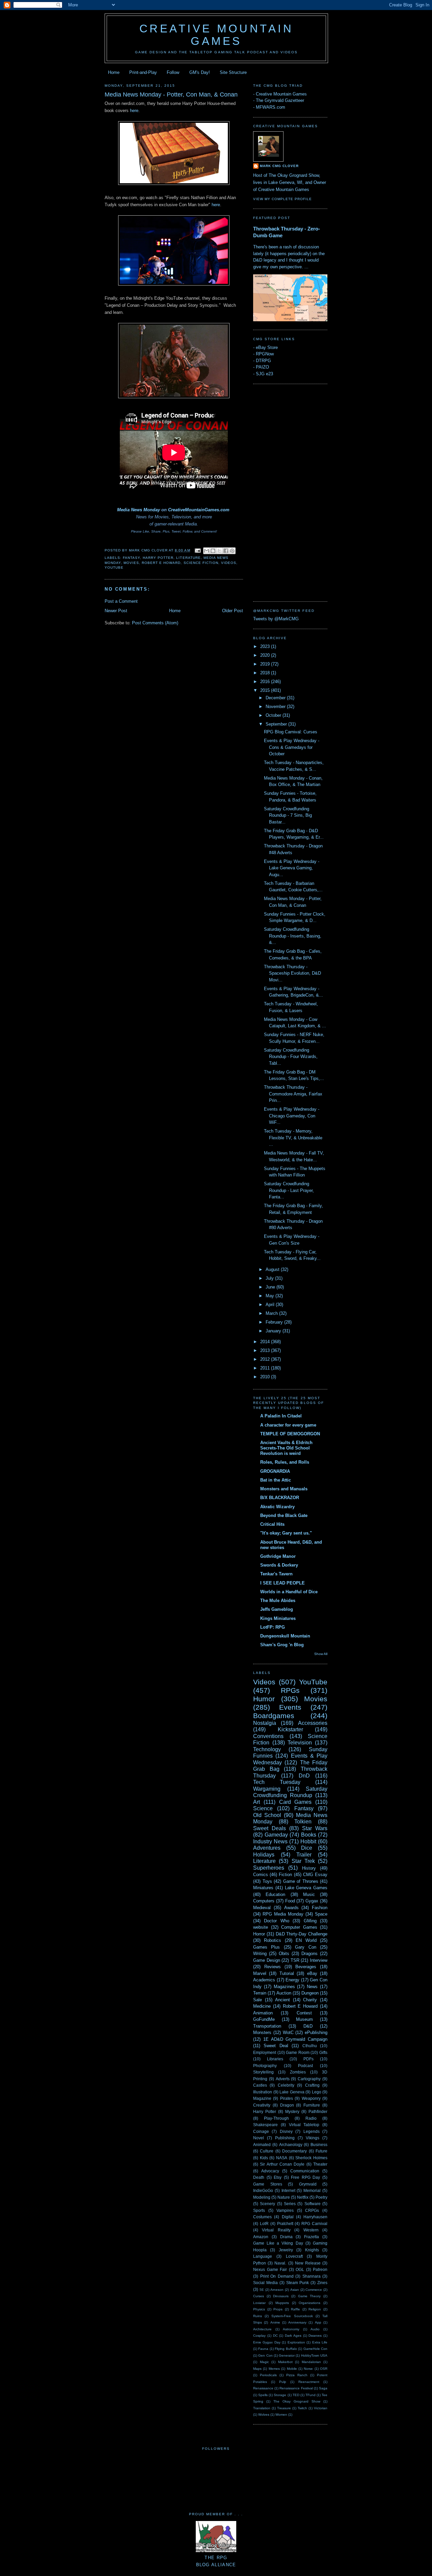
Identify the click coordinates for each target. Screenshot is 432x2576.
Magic (264, 2362)
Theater (320, 2164)
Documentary (294, 2151)
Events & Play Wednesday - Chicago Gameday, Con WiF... (292, 1116)
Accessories (313, 1723)
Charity (310, 2000)
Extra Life (320, 2342)
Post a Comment (121, 601)
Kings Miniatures (278, 1618)
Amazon (261, 2237)
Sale (258, 2000)
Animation (263, 2013)
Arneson (277, 2290)
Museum (304, 2019)
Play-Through (276, 2118)
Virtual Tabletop (304, 2125)
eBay (312, 1973)
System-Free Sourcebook (292, 2316)
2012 (266, 1359)
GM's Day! (200, 72)
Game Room (298, 2052)
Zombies (298, 2072)
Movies (131, 563)
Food (290, 1901)
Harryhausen (315, 2217)
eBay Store (267, 347)
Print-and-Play (143, 72)
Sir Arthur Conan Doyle (282, 2164)
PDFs (308, 2059)
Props (278, 2309)
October (274, 715)
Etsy (278, 2177)
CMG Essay (315, 1875)
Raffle (295, 2309)
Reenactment (309, 2382)
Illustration (263, 2092)
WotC (288, 2032)
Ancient (282, 2000)
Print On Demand (277, 2276)
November (276, 707)
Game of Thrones (301, 1881)
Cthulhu (310, 2046)
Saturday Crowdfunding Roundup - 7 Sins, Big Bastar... (288, 815)
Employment (265, 2052)
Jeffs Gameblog (277, 1609)
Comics (261, 1875)
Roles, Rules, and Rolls (285, 1462)
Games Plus (266, 1947)
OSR (324, 2369)
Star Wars (315, 1828)
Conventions (268, 1736)
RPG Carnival (314, 2224)
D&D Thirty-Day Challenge (302, 1934)
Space (321, 1914)
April (271, 1305)
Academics (264, 1980)
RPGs (290, 1690)
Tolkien (303, 1822)
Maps (257, 2369)
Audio (315, 2329)
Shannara (312, 2276)
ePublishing (316, 2032)
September (277, 724)
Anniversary (297, 2322)
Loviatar (259, 2303)
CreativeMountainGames (194, 510)
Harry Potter (158, 558)
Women (281, 2415)
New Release (308, 2263)
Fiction (285, 1875)
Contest (304, 2013)
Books (309, 1835)
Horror (259, 1934)
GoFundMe (264, 2019)
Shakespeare (265, 2125)
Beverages (306, 1967)
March (272, 1313)
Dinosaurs (281, 2296)
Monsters (262, 2032)
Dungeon (310, 1993)
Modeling (262, 2197)
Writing (260, 1954)
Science (263, 1808)
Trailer (304, 1855)
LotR (264, 2224)
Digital (288, 2217)
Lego (317, 2092)
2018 (266, 673)
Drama (286, 2237)
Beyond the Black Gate (284, 1515)
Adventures (267, 1848)
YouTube (114, 567)
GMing (310, 1921)
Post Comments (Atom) (155, 623)
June (271, 1287)
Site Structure (233, 72)
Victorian (321, 2408)
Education (275, 1894)
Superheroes (269, 1868)
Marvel (260, 1973)
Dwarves (315, 2336)
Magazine (262, 2098)
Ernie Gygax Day (267, 2342)
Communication (305, 2171)
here (134, 111)
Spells (263, 2395)
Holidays (264, 1855)
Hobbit (308, 1841)
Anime (275, 2322)
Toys (267, 1881)
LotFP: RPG (273, 1627)
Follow (173, 72)
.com (224, 510)
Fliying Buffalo (286, 2349)
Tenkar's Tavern (276, 1574)
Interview (319, 1960)
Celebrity (286, 2085)
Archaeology (291, 2145)
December (276, 698)
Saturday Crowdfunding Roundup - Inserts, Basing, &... (293, 936)
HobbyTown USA (314, 2355)
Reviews (273, 1967)
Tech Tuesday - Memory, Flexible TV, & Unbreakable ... (293, 1138)
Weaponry (311, 2098)
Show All (321, 1654)
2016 (266, 682)
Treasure (284, 2408)
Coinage (261, 2131)
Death (259, 2177)
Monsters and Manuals (284, 1489)
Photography (265, 2066)
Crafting (312, 2085)
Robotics (273, 1940)
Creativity (262, 2105)
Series (290, 2204)
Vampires (285, 2210)
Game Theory (309, 2296)
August (273, 1269)
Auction (284, 1993)
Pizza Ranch (297, 2375)
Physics (259, 2309)
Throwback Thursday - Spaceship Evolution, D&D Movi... (292, 973)
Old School (267, 1815)
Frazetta (312, 2237)
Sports (259, 2210)
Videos (229, 563)
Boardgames (274, 1716)
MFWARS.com (271, 107)
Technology (267, 1749)
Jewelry (286, 2250)
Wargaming (267, 1789)
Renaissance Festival (296, 2388)
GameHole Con (315, 2349)
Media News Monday (139, 510)
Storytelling (263, 2072)
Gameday (276, 1835)
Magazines (284, 1987)
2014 (266, 1342)
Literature (188, 558)
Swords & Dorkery (279, 1565)
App (318, 2322)
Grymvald (308, 2184)
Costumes (262, 2217)
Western (311, 2230)
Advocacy (270, 2171)
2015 (266, 690)
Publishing (285, 2138)
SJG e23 (264, 374)
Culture (267, 2151)
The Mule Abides (278, 1601)
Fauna (263, 2349)
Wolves (264, 2415)
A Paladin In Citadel (281, 1416)
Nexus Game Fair (270, 2269)
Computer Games (299, 1927)
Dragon (287, 2105)
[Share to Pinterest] (232, 551)
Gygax (312, 1901)
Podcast (305, 2066)
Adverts (283, 2079)
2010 (266, 1377)
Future (321, 2151)
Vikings (313, 2138)
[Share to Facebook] (226, 551)
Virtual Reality (276, 2230)
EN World (306, 1940)
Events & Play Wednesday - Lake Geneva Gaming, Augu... (292, 868)
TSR (295, 1960)
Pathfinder (318, 2111)
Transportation (267, 2026)
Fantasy (131, 558)
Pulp (283, 2382)
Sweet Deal (276, 2046)
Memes (274, 2369)
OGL (300, 2269)
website (261, 1927)
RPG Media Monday (283, 1914)
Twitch (302, 2408)
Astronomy (291, 2329)
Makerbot (285, 2362)
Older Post (233, 611)
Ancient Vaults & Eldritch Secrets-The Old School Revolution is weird (286, 1448)
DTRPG (263, 361)
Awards (291, 1908)
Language (263, 2256)
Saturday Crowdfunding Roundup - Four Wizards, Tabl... (291, 1057)
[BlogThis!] (213, 551)
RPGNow (265, 354)
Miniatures (263, 1888)
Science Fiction (201, 563)
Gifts (323, 2052)
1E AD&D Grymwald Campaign (295, 2039)
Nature (284, 2197)
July (270, 1278)
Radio (311, 2118)
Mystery (292, 2111)
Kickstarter (290, 1729)
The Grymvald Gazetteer (280, 100)
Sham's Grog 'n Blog (282, 1645)
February (275, 1322)
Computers (264, 1901)
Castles (260, 2085)
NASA (282, 2158)
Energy (292, 1980)
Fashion (320, 1908)
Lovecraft (294, 2256)
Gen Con (265, 2355)
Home (114, 72)
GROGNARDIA (275, 1471)
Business (319, 2145)
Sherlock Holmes (311, 2158)
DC (275, 2336)
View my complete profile (282, 199)
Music (309, 1894)
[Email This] (207, 551)
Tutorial (287, 1973)
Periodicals (268, 2375)
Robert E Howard (161, 563)
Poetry (321, 2197)
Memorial (312, 2190)
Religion (315, 2309)
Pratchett (285, 2224)
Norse (308, 2369)
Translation (262, 2408)
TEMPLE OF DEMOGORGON (290, 1434)
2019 (266, 664)
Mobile (292, 2369)
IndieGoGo (263, 2190)
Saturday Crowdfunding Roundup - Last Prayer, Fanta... (289, 1190)
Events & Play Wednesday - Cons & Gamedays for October (292, 747)
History (309, 1868)
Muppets (282, 2303)
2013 (266, 1350)
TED (296, 2395)
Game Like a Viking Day (278, 2243)
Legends (312, 2131)
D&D (308, 2026)
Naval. (280, 2263)
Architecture (262, 2329)
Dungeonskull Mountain (285, 1636)
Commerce (314, 2290)
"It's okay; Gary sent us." (286, 1533)
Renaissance (263, 2388)
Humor (264, 1699)
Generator (287, 2355)
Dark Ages (293, 2336)
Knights (312, 2250)
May (271, 1296)
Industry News (270, 1841)
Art (256, 1802)
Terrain (260, 1993)
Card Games (295, 1802)
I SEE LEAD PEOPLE (282, 1583)
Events (290, 1707)
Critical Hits (272, 1524)
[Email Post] (198, 550)
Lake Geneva (292, 2092)
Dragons (309, 1954)
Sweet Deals (269, 1828)
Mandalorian (311, 2362)
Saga (323, 2388)
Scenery (267, 2204)
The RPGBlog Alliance (216, 2561)
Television (300, 1743)
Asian (295, 2290)
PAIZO (262, 367)
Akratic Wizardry (277, 1507)
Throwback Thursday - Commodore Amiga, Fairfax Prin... (293, 1094)
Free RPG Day (305, 2177)
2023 (266, 646)
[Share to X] (219, 551)
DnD (304, 1776)
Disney (286, 2131)
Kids (264, 2158)
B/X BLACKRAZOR (280, 1498)
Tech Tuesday (277, 1782)
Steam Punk (298, 2283)
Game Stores (268, 2184)
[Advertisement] (280, 492)
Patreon (320, 2269)
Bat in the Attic (276, 1480)
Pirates (287, 2098)
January (274, 1331)
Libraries (275, 2059)
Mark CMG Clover (279, 166)
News (312, 1987)
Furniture (312, 2105)
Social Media (265, 2283)
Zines (322, 2283)
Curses (259, 2296)
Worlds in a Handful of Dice (289, 1592)
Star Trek (303, 1861)
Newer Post (116, 611)
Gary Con (305, 1947)
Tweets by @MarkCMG (276, 619)
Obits (284, 1954)
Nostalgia (265, 1723)
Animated (262, 2145)
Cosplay (259, 2336)
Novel (259, 2138)
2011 (266, 1368)
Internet (288, 2190)
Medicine (262, 2006)
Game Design (267, 1960)
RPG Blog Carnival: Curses (291, 732)
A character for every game (288, 1425)
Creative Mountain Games (217, 35)
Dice (307, 1848)
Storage (280, 2395)
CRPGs (312, 2210)
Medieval (262, 1908)
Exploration (296, 2342)
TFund (310, 2395)
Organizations (309, 2303)
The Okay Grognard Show (297, 2401)
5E (262, 2290)
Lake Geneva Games (306, 1888)
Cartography (309, 2079)
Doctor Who (276, 1921)
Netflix (303, 2197)
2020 (266, 655)
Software (313, 2204)
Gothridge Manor (278, 1556)
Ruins (258, 2316)
